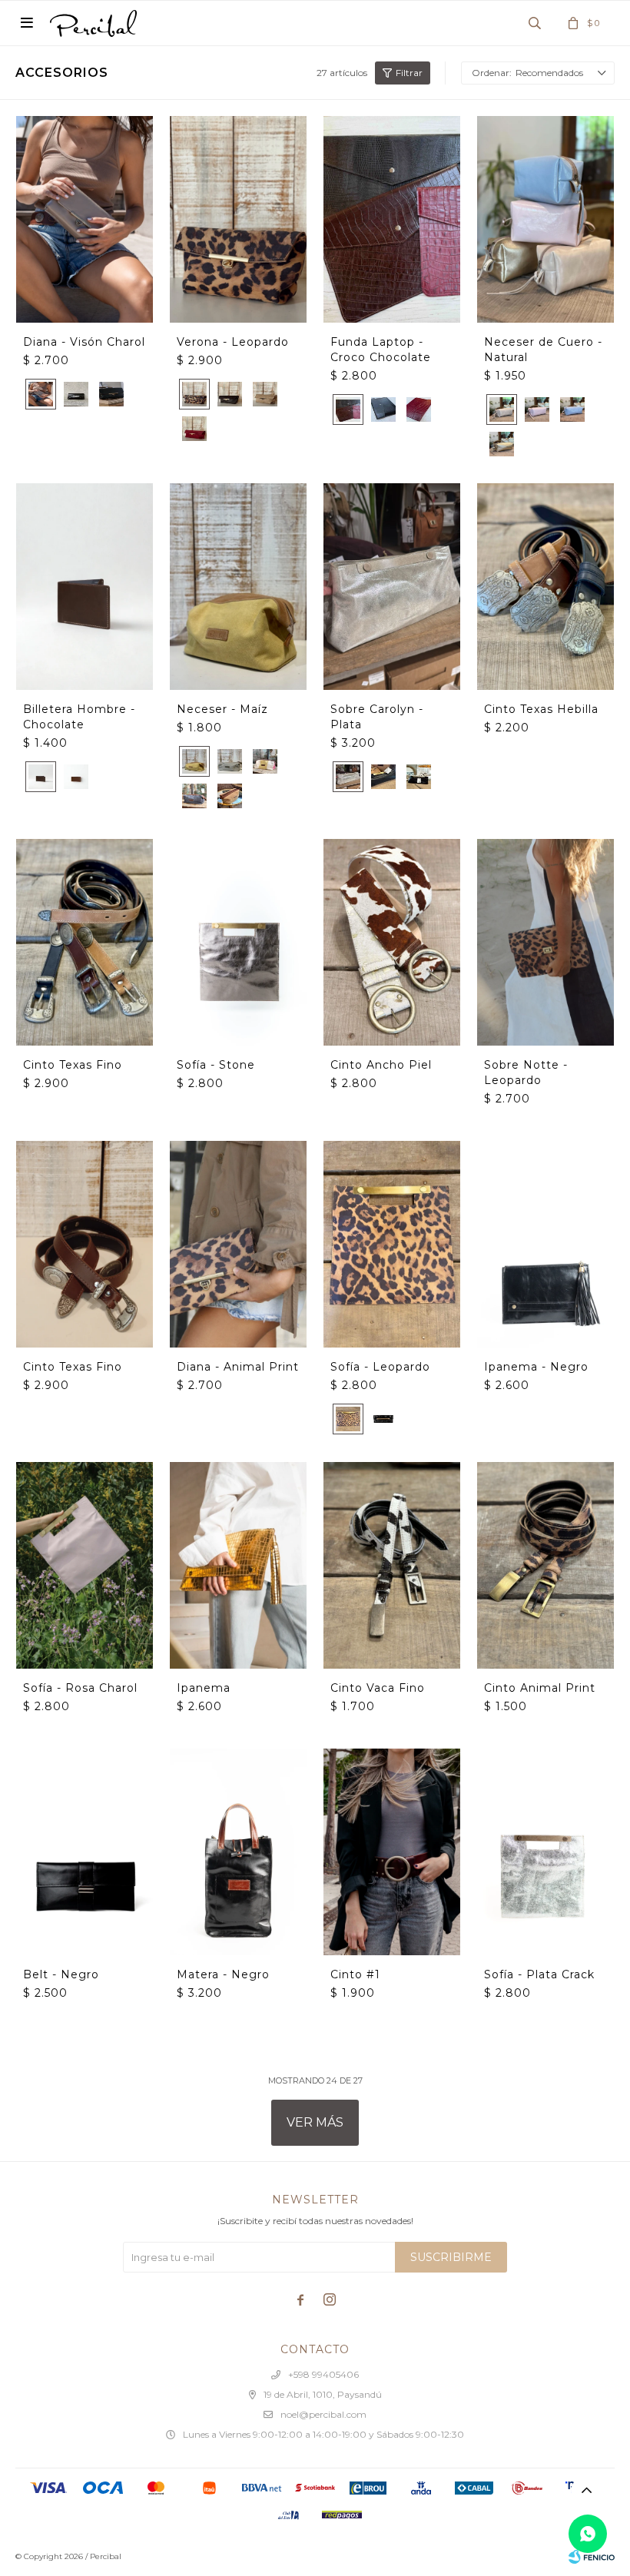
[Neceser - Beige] (230, 761)
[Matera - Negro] (238, 1852)
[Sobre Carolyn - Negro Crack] (383, 777)
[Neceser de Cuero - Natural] (545, 219)
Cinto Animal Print (540, 1688)
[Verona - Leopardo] (238, 219)
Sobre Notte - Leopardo (526, 1073)
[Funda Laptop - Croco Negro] (383, 409)
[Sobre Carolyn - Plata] (392, 586)
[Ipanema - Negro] (545, 1244)
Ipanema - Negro (536, 1367)
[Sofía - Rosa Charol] (85, 1565)
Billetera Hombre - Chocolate (79, 717)
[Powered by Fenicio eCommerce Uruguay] (592, 2557)
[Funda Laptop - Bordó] (419, 409)
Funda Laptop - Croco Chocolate (381, 350)
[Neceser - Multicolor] (265, 761)
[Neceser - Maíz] (238, 586)
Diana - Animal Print (238, 1367)
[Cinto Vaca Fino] (392, 1565)
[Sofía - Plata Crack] (545, 1852)
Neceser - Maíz (222, 709)
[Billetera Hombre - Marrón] (76, 777)
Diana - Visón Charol (84, 342)
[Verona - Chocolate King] (230, 394)
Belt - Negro (61, 1974)
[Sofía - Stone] (238, 942)
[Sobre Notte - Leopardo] (545, 942)
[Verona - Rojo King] (194, 429)
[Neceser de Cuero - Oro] (502, 444)
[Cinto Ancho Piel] (392, 942)
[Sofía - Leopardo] (392, 1244)
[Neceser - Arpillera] (230, 796)
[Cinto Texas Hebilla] (545, 586)
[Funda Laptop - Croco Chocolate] (392, 219)
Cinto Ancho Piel (381, 1065)
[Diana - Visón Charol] (85, 219)
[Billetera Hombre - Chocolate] (85, 586)
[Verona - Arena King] (265, 394)
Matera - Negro (223, 1974)
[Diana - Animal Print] (238, 1244)
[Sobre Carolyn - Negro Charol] (419, 777)
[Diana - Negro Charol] (76, 394)
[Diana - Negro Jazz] (111, 394)
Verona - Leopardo (233, 342)
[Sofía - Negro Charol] (383, 1419)
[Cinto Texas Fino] (85, 942)
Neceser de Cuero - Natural (543, 350)
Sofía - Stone (216, 1065)
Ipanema (204, 1688)
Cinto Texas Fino (73, 1065)
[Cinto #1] (392, 1852)
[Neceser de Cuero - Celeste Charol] (572, 409)
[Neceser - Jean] (194, 796)
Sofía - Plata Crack (539, 1974)
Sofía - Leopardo (380, 1367)
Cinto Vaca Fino (378, 1688)
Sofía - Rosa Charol (80, 1688)
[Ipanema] (238, 1565)
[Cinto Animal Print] (545, 1565)
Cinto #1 (355, 1974)
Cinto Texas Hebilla (541, 709)
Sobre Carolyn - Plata (377, 717)
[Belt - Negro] (85, 1852)
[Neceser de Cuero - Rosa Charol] (537, 409)
